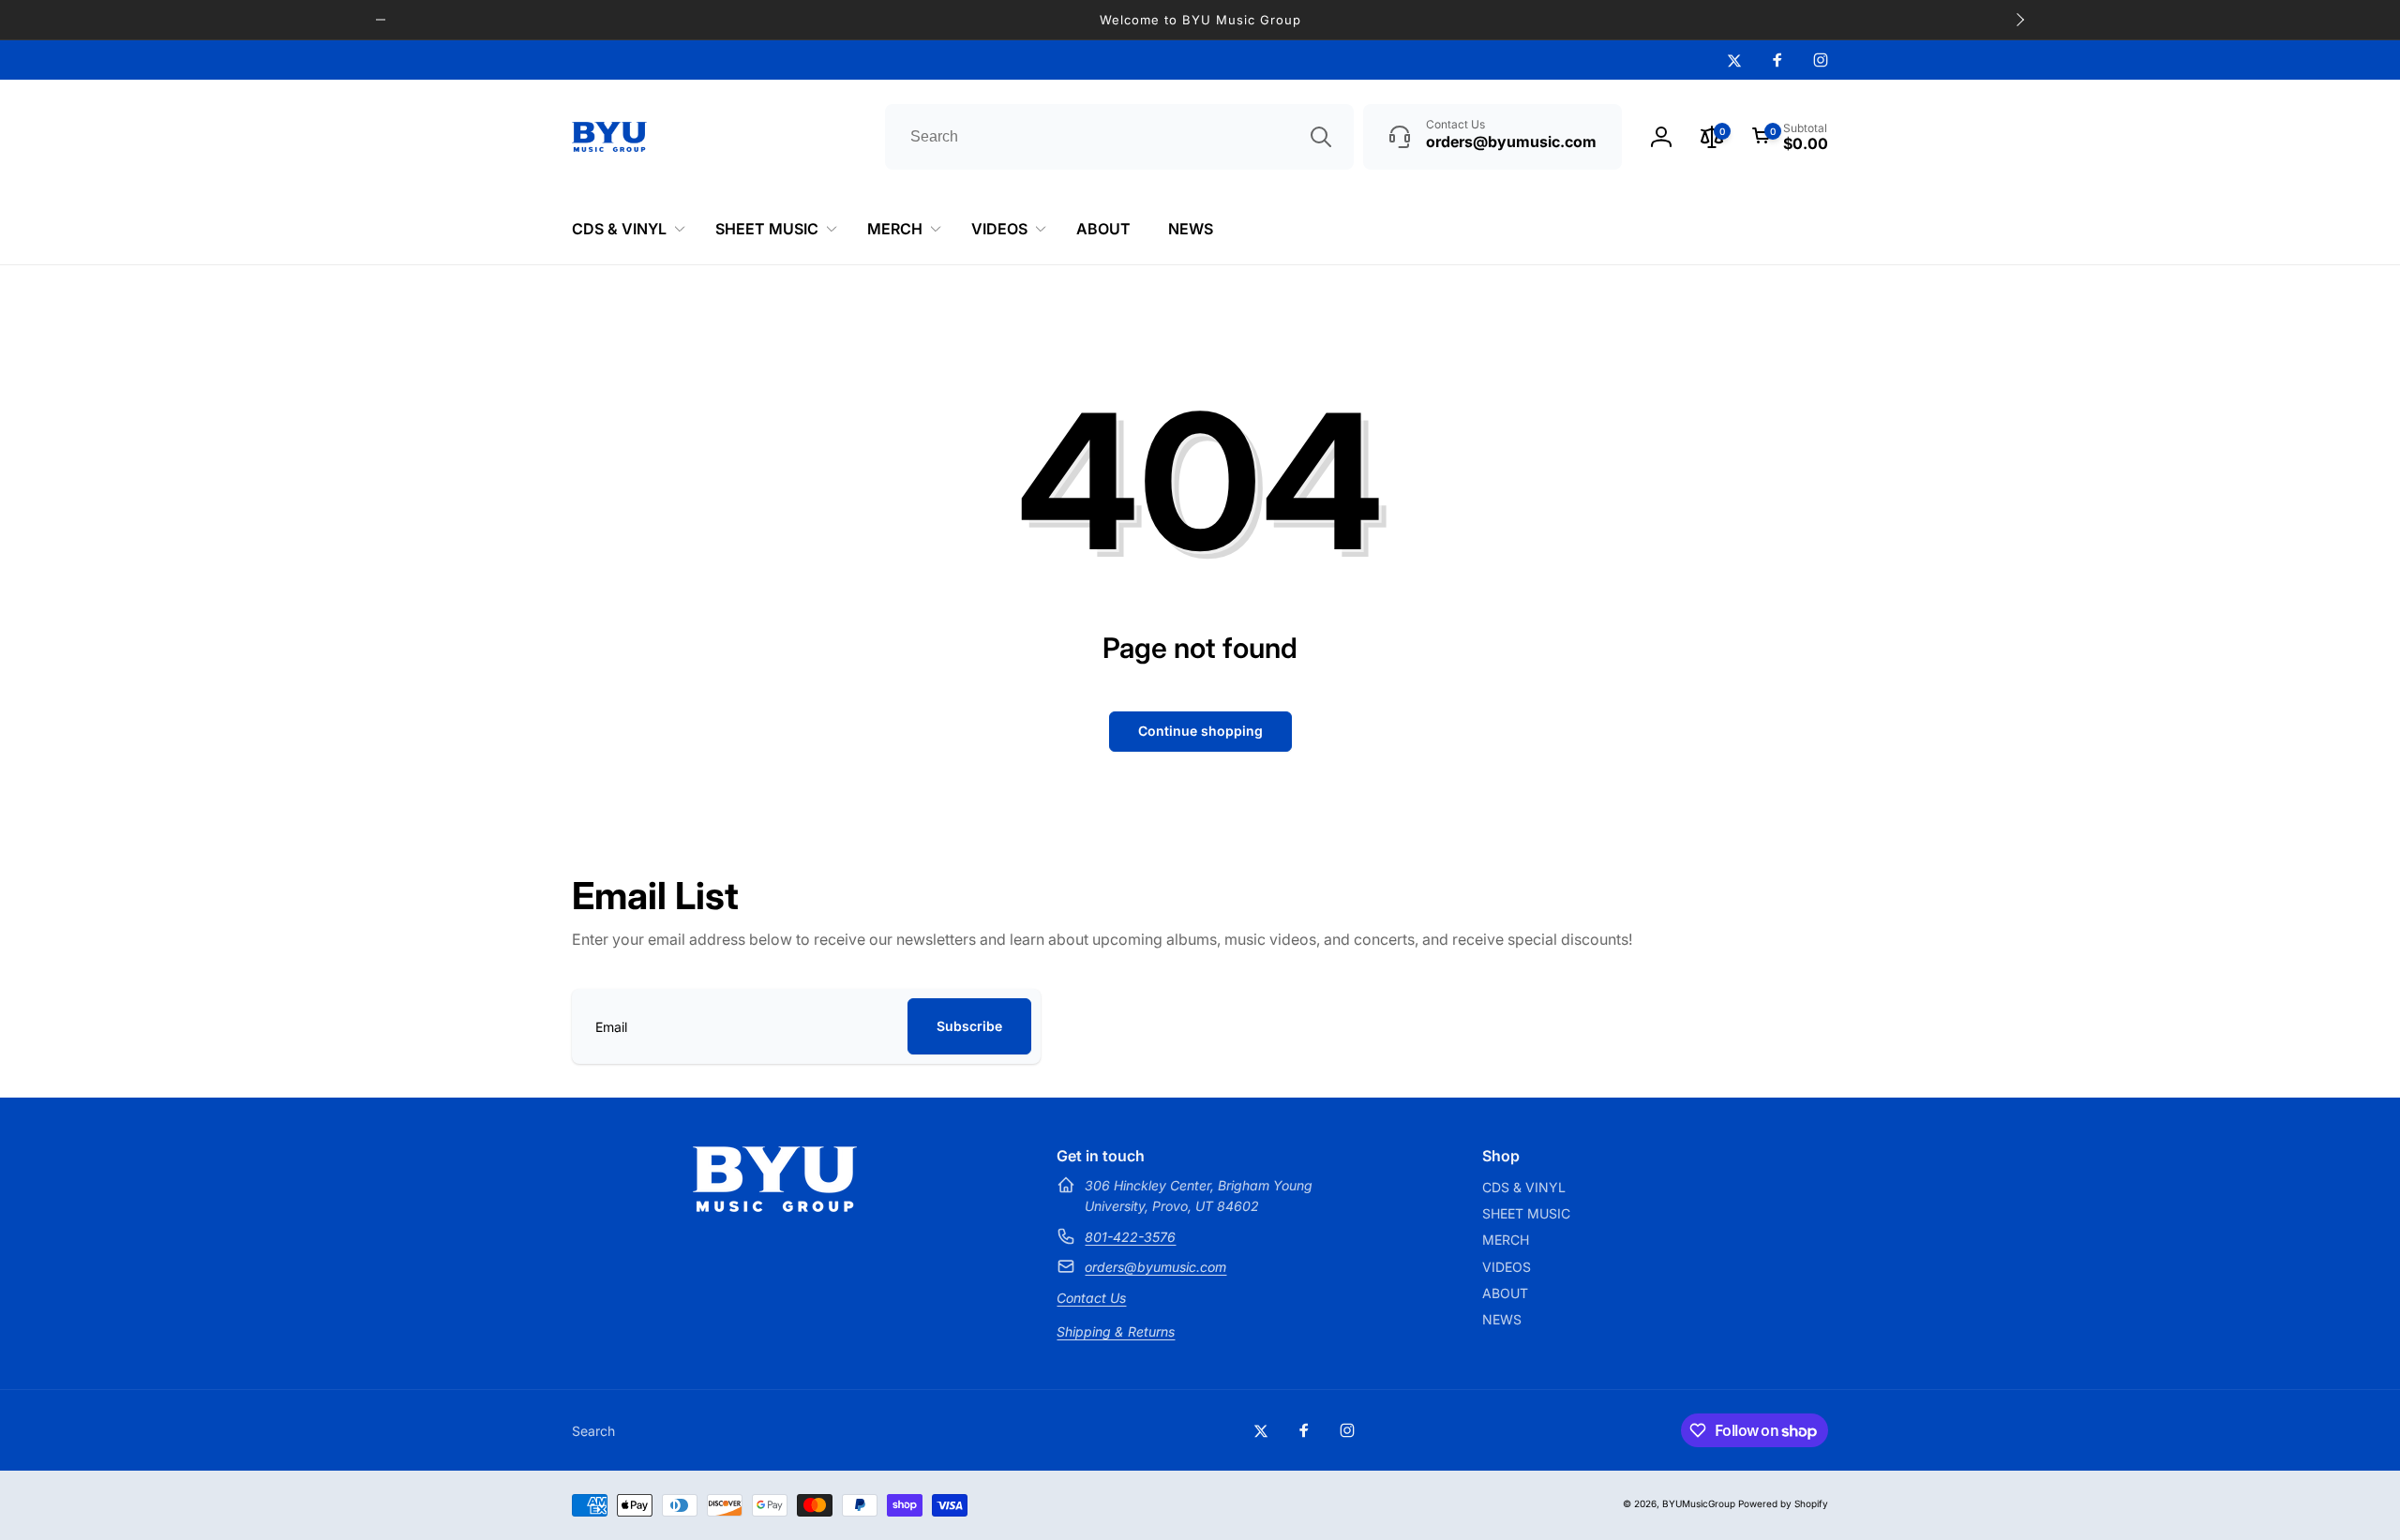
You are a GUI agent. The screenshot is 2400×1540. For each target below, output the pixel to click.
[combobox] (1119, 137)
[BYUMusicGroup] (775, 1206)
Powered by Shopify (1783, 1503)
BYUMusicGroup (1699, 1503)
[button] (1790, 137)
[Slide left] (381, 20)
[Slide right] (2019, 20)
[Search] (1321, 137)
